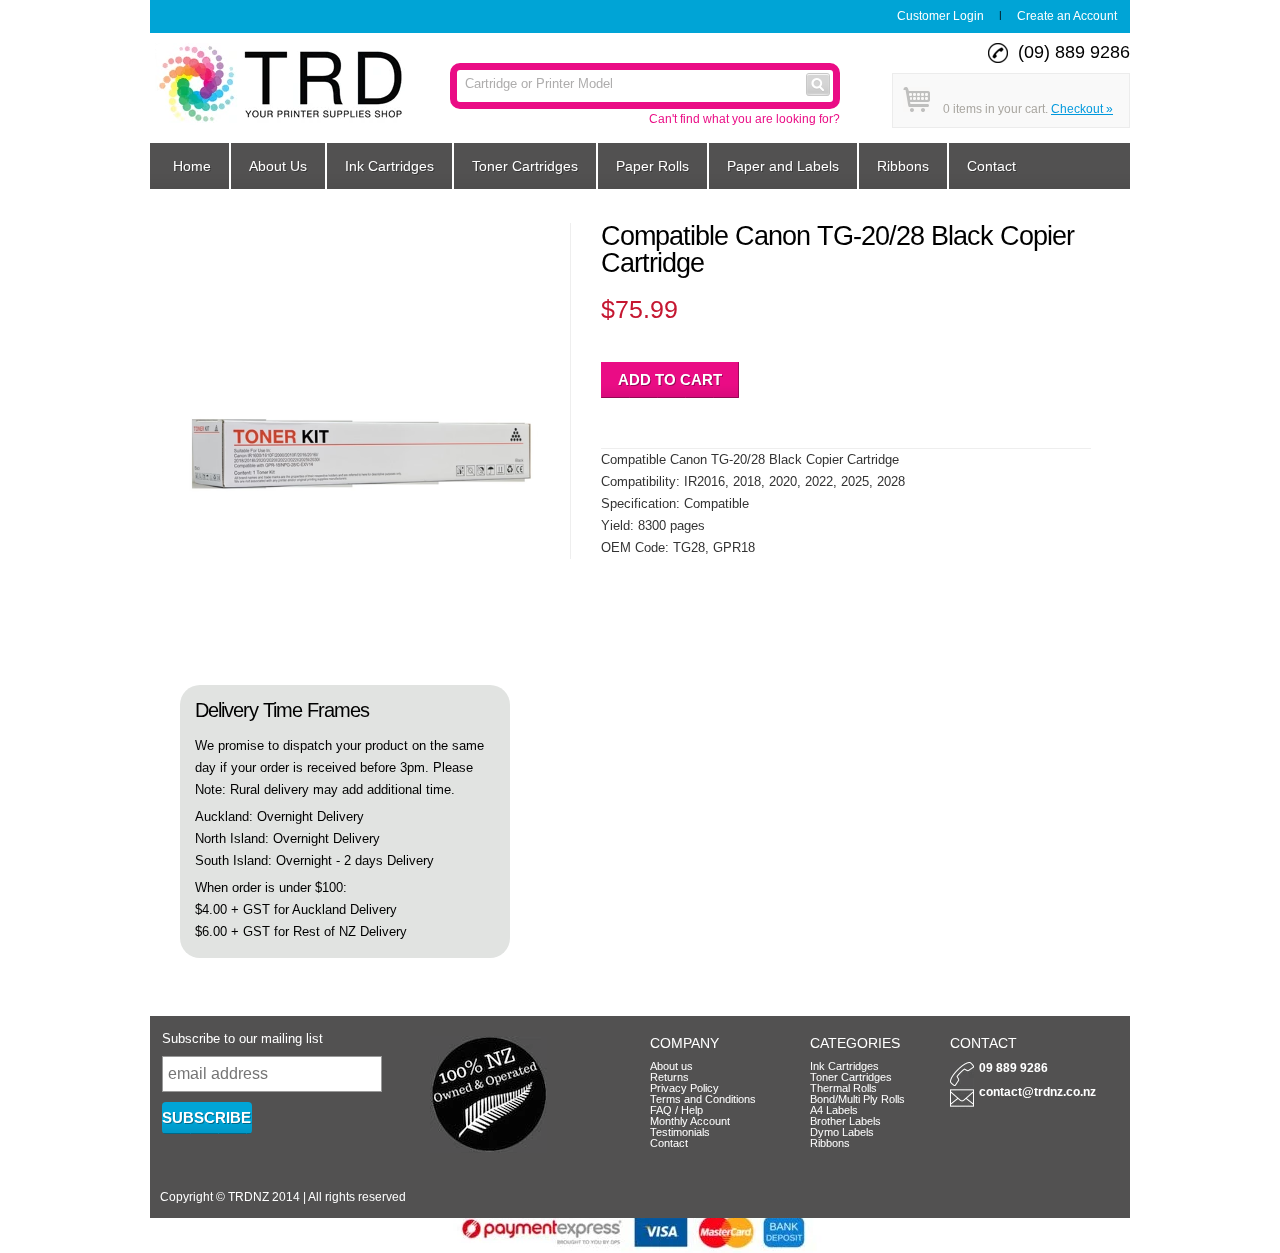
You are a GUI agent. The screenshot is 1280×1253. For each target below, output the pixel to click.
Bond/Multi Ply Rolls (857, 1099)
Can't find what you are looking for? (744, 119)
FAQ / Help (676, 1110)
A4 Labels (834, 1110)
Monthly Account (690, 1121)
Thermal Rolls (843, 1088)
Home (192, 166)
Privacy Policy (684, 1088)
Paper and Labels (783, 166)
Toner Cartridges (525, 166)
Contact (991, 166)
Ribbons (903, 166)
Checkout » (1082, 109)
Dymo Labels (842, 1132)
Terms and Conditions (703, 1099)
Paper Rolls (652, 166)
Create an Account (1067, 16)
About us (671, 1066)
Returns (669, 1077)
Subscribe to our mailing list (242, 1038)
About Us (278, 166)
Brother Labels (845, 1121)
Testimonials (680, 1132)
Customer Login (940, 16)
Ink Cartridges (389, 166)
